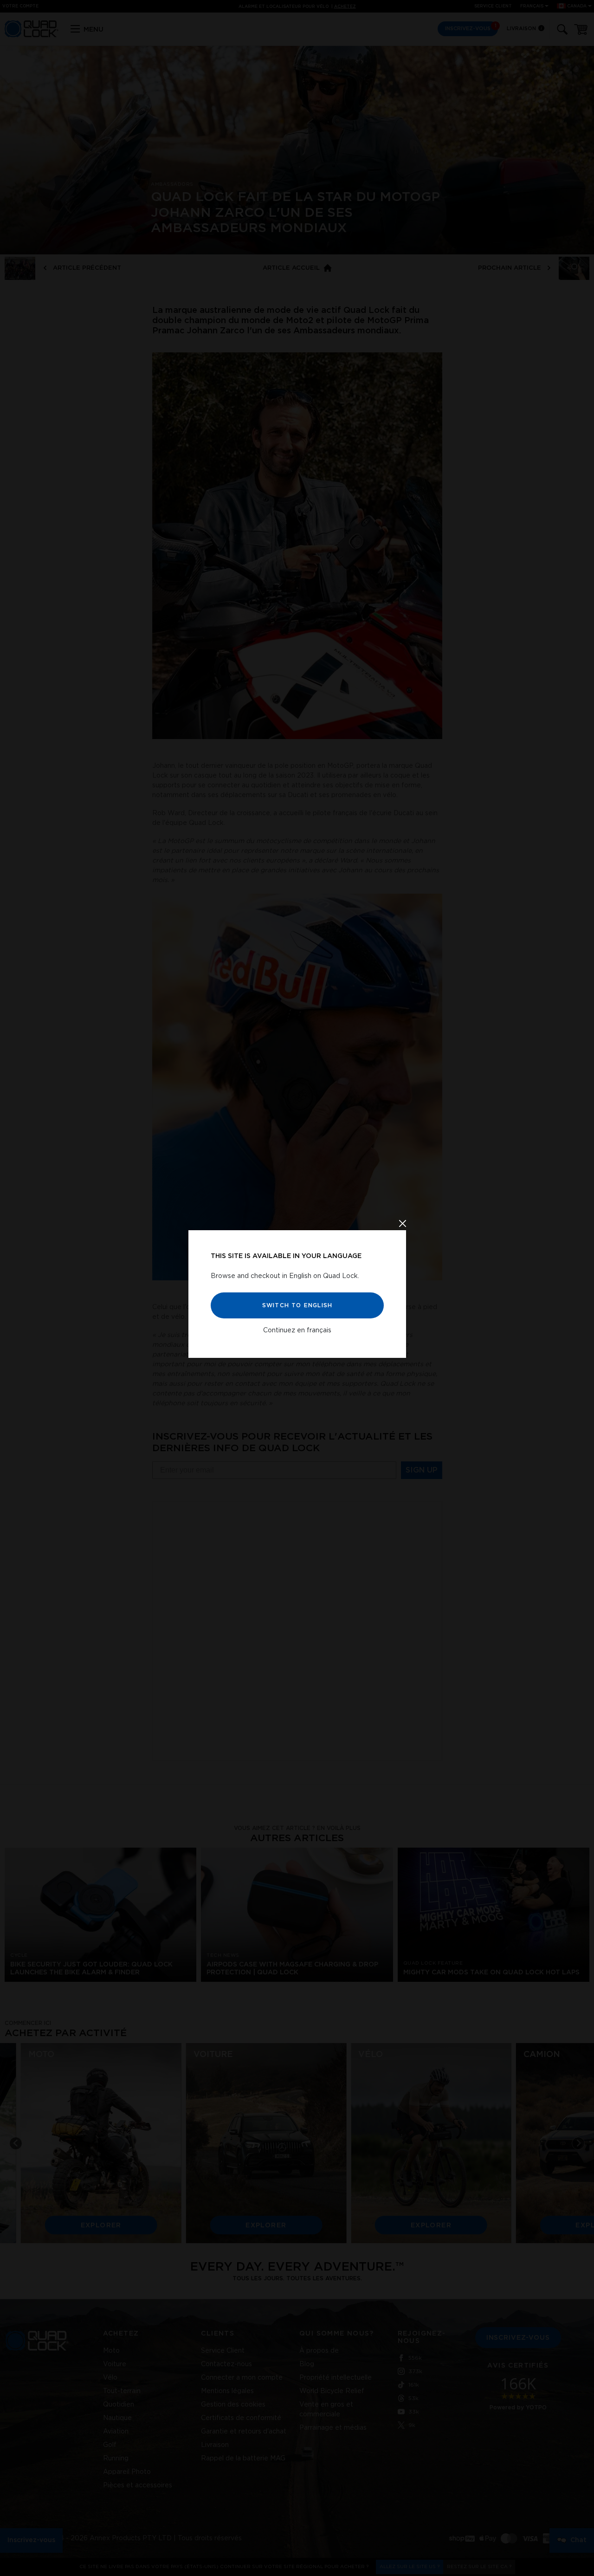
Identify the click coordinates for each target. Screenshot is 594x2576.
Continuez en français (297, 1330)
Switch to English (297, 1305)
